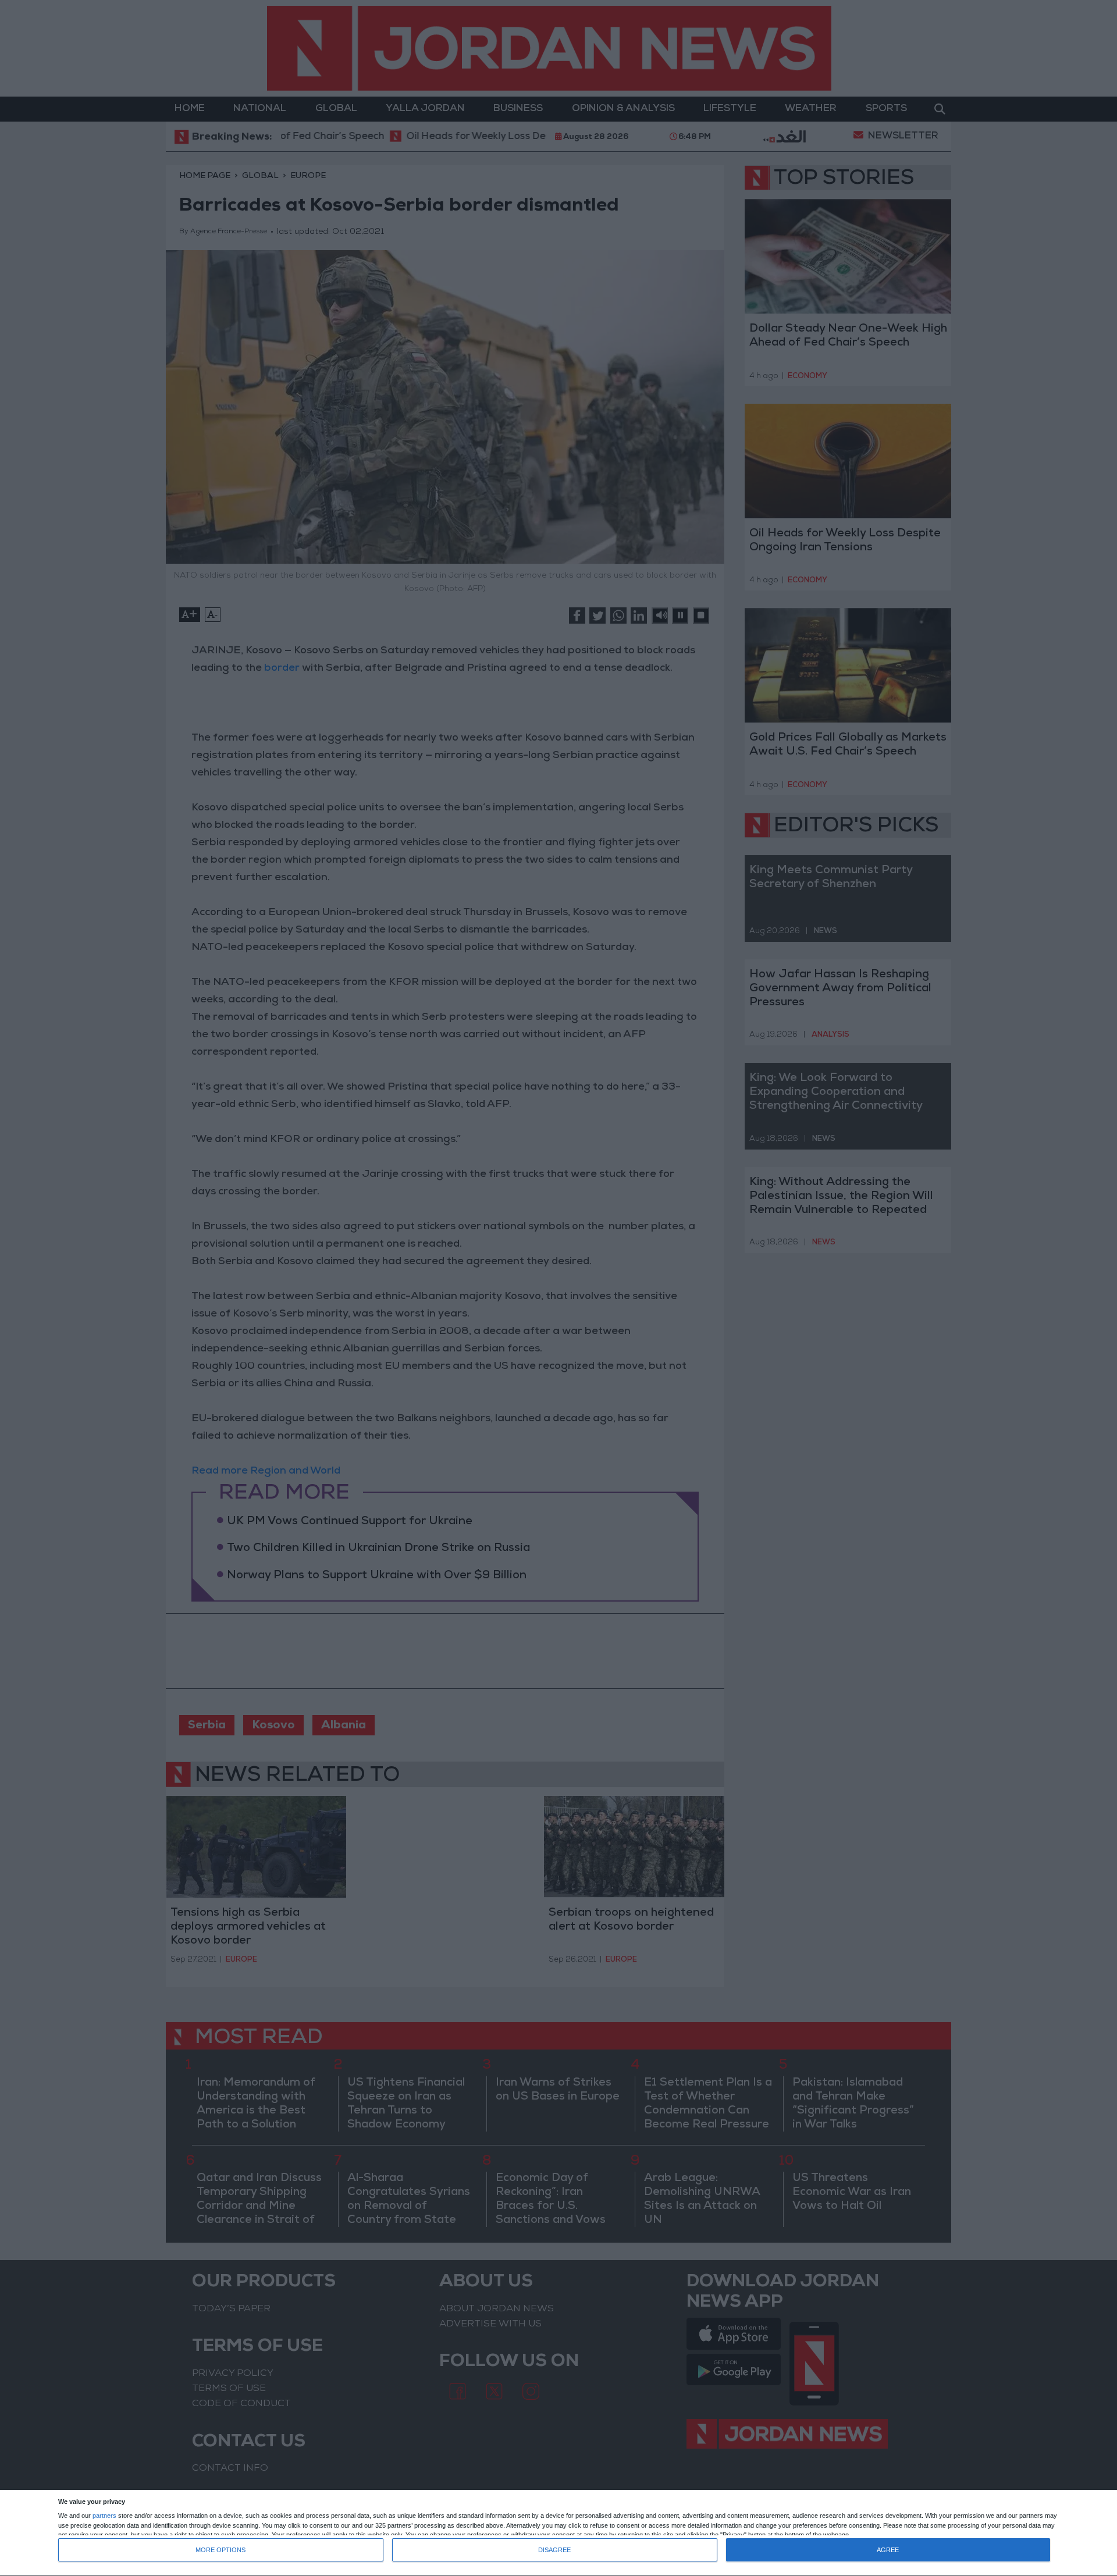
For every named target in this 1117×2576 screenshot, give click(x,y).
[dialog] (558, 2533)
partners (104, 2516)
